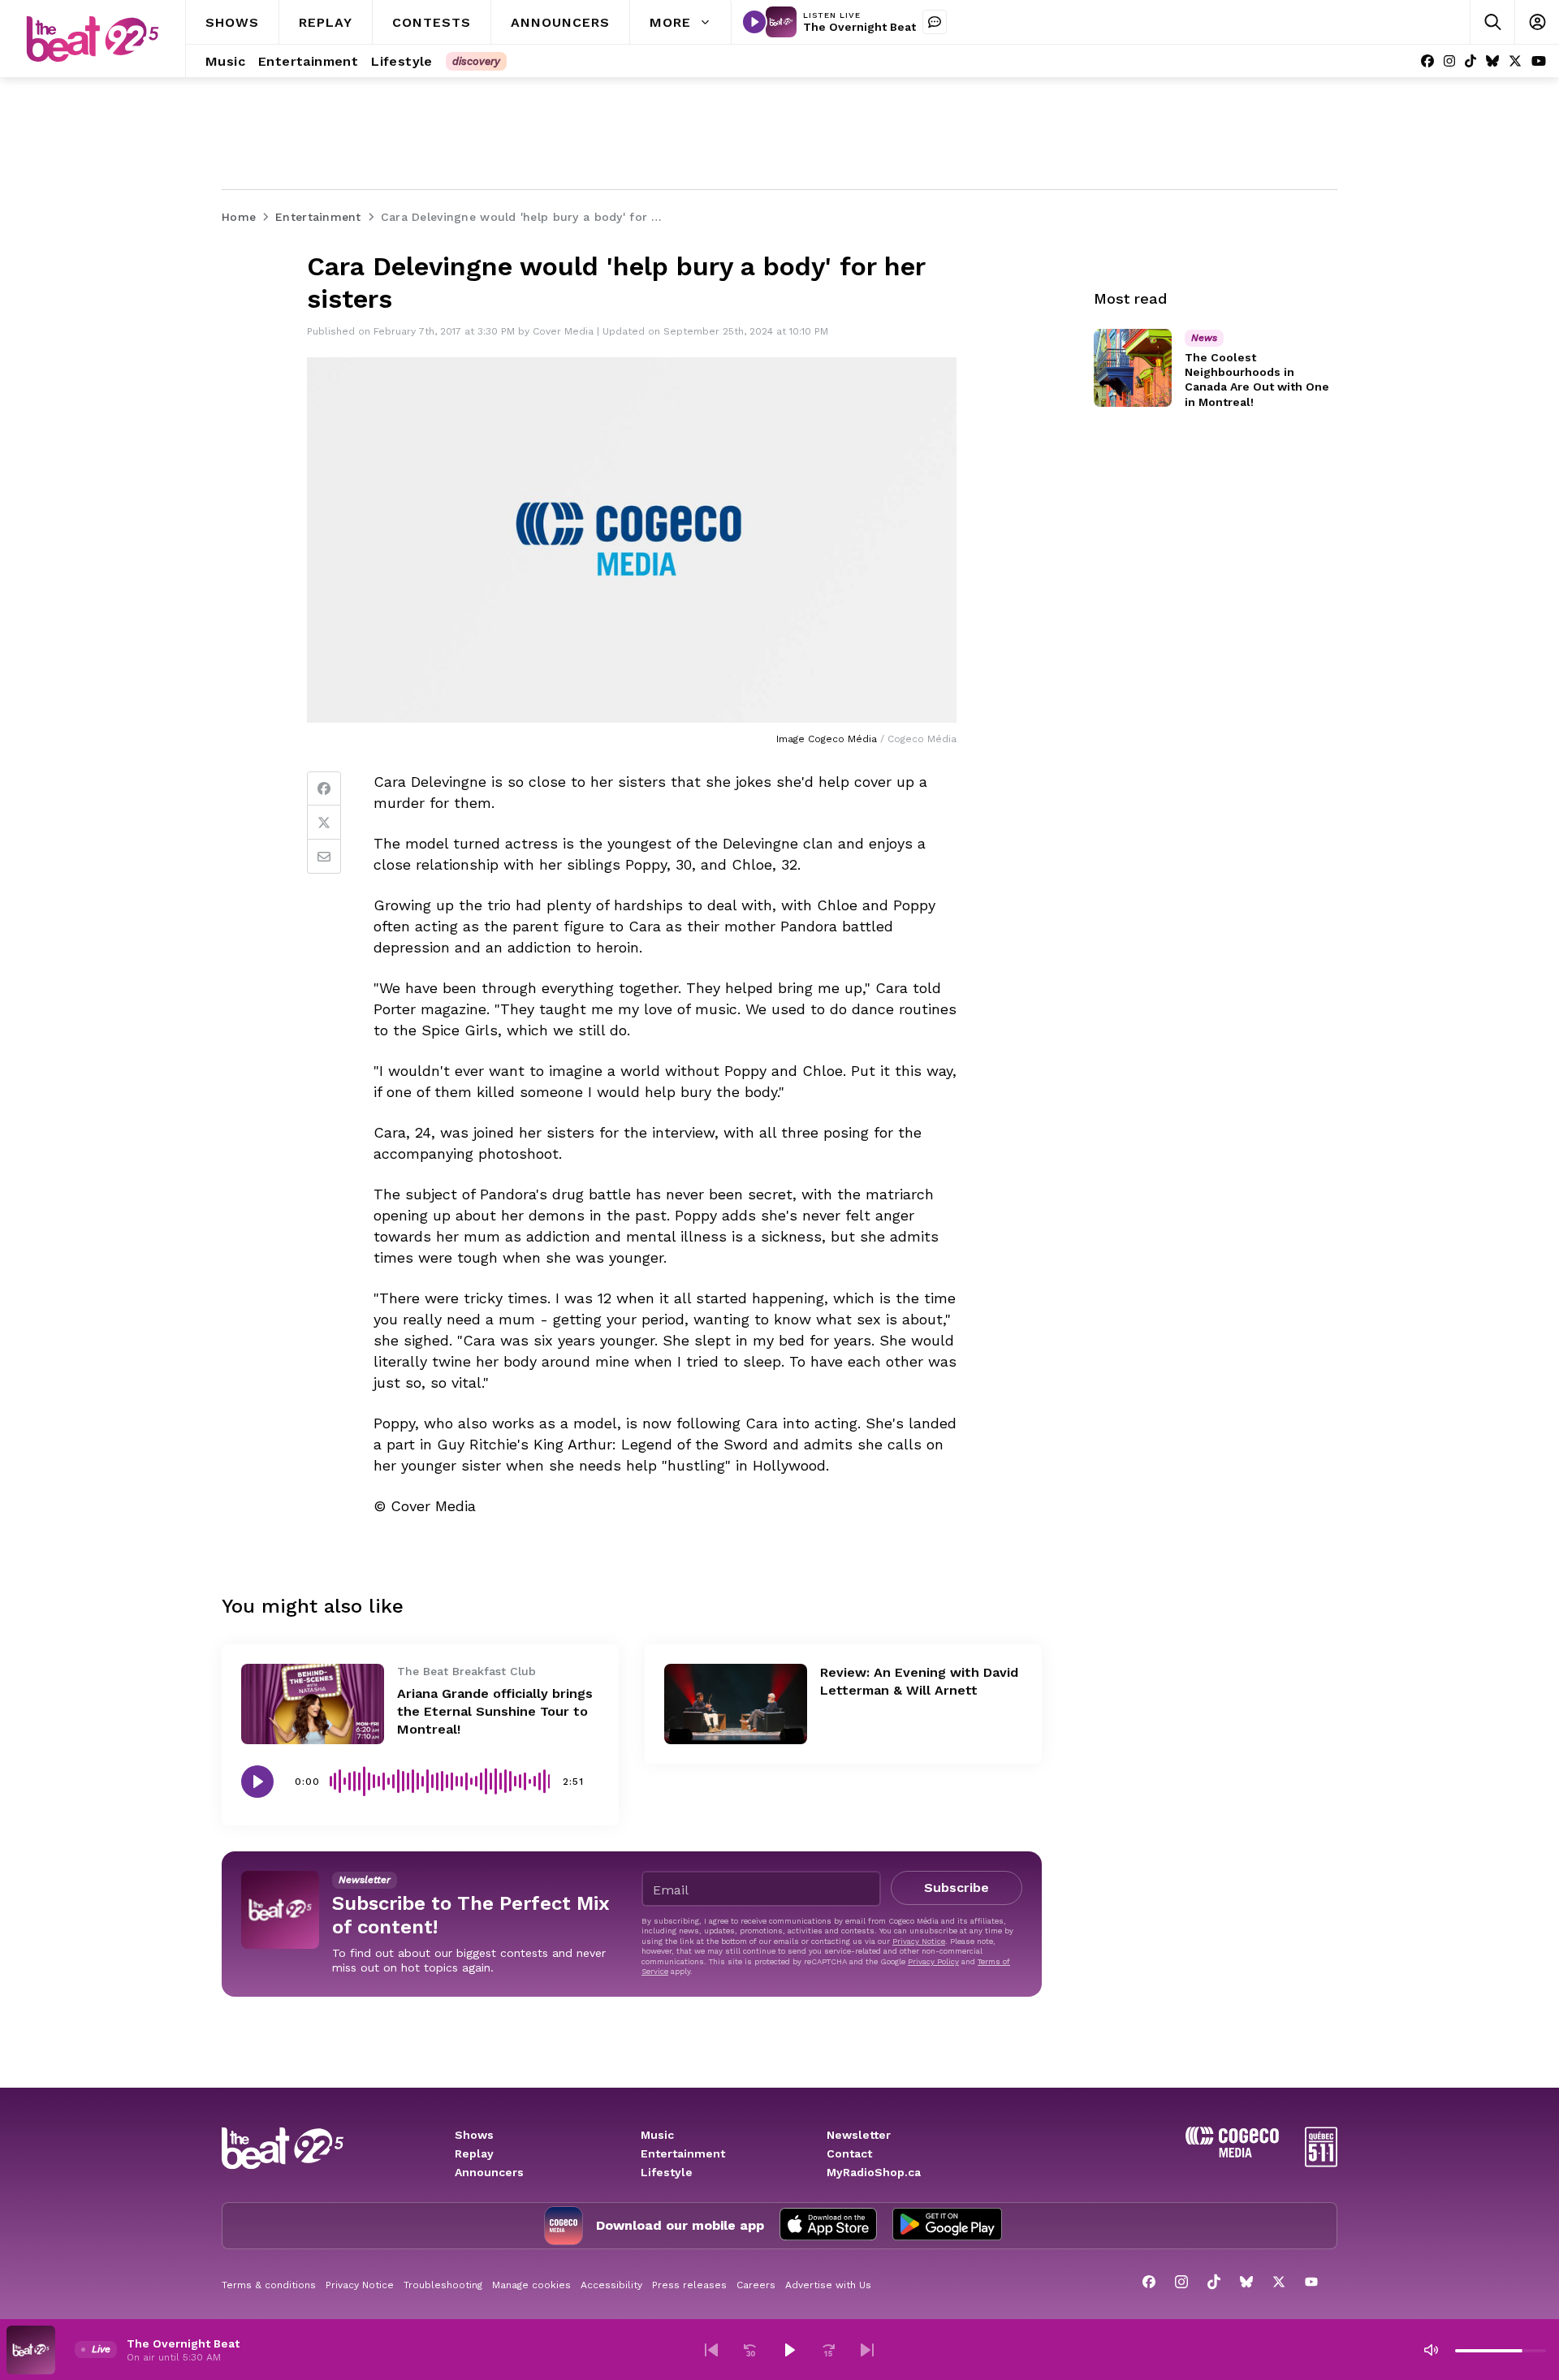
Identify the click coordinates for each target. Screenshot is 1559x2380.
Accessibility (611, 2285)
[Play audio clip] (257, 1782)
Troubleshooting (443, 2285)
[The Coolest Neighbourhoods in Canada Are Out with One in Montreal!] (1133, 368)
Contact (849, 2153)
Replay (474, 2153)
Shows (474, 2135)
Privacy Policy (933, 1961)
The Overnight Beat (859, 27)
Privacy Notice (919, 1941)
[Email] (324, 857)
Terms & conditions (269, 2285)
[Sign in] (1537, 22)
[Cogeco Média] (1232, 2153)
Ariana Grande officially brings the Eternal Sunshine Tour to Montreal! (495, 1711)
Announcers (489, 2172)
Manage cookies (531, 2285)
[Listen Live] (754, 22)
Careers (756, 2285)
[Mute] (1431, 2350)
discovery (476, 61)
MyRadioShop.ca (874, 2172)
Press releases (689, 2285)
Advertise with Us (828, 2285)
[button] (711, 2350)
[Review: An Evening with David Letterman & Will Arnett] (736, 1704)
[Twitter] (324, 823)
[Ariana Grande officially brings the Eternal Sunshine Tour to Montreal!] (313, 1704)
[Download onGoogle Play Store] (947, 2226)
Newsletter (859, 2135)
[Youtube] (1539, 61)
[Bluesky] (1492, 61)
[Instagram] (1449, 61)
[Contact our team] (935, 22)
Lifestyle (667, 2172)
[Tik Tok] (1470, 61)
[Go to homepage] (93, 39)
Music (657, 2135)
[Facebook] (1427, 61)
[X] (1515, 61)
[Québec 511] (1321, 2163)
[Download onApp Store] (828, 2226)
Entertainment (683, 2153)
